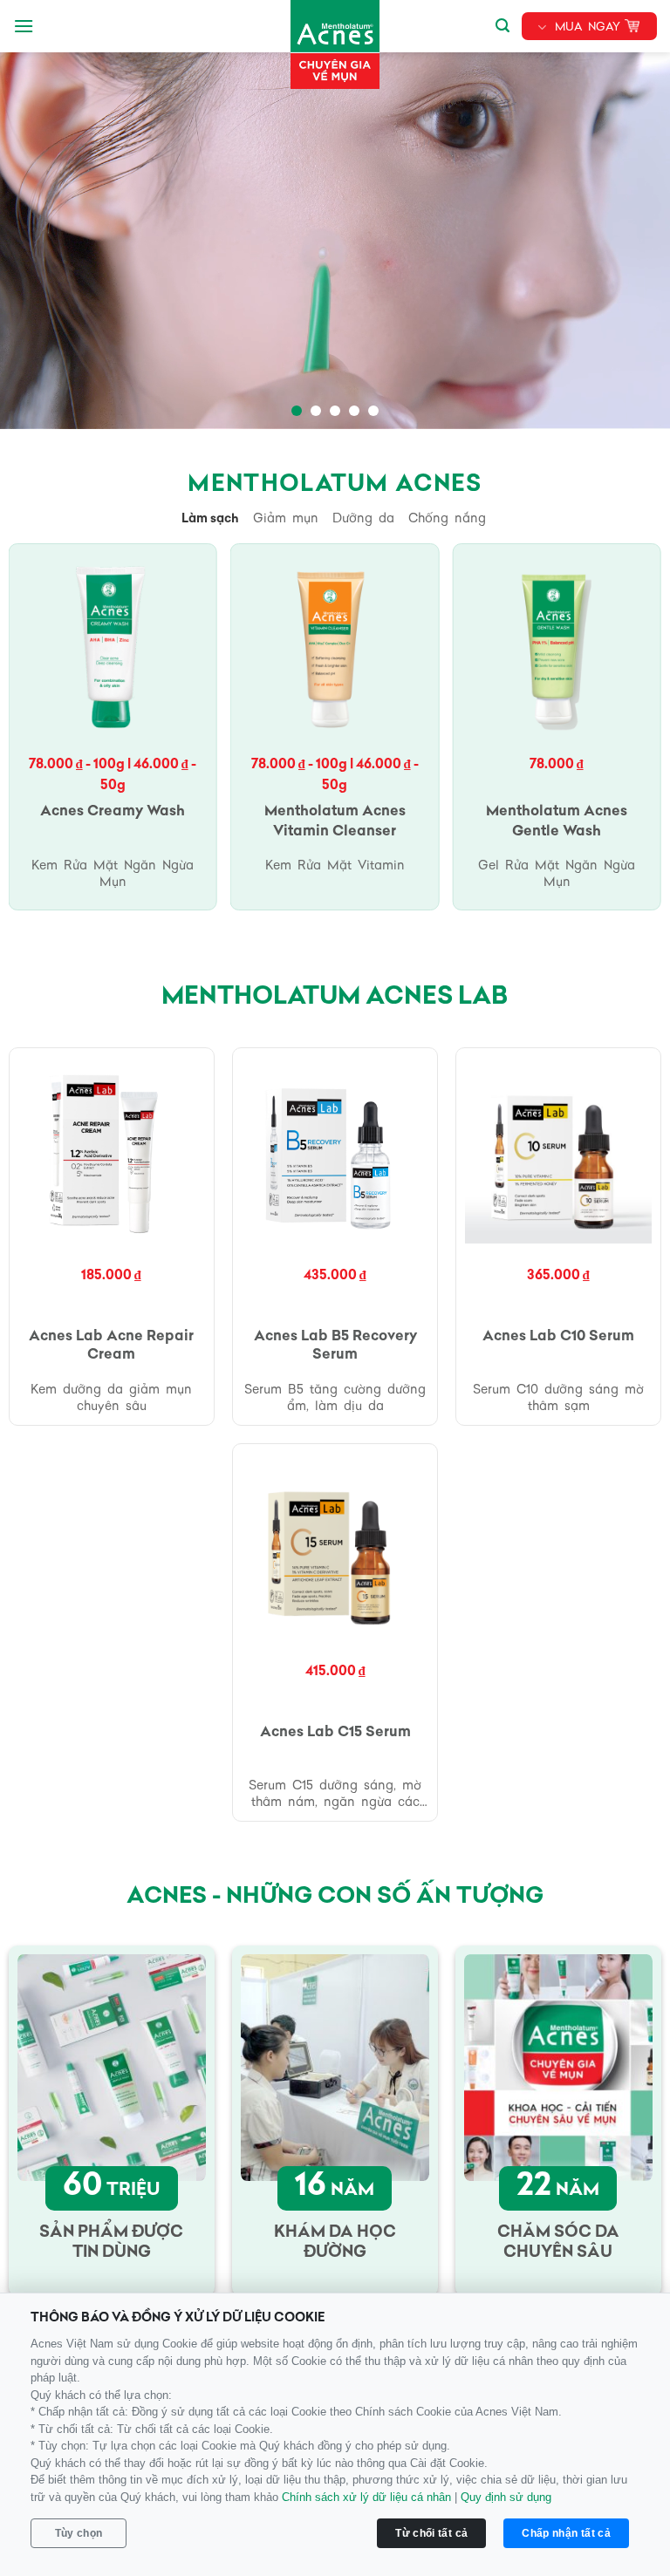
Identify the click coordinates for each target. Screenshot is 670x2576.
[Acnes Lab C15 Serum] (335, 1547)
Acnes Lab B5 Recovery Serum (335, 1346)
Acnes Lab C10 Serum (558, 1337)
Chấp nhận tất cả (566, 2533)
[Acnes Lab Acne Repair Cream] (112, 1151)
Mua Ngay (588, 27)
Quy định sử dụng (506, 2497)
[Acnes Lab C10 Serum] (559, 1151)
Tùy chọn (79, 2533)
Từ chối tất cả (431, 2533)
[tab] (210, 520)
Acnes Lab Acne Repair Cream (111, 1346)
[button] (24, 26)
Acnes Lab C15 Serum (335, 1733)
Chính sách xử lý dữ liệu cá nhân (366, 2497)
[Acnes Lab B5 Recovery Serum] (335, 1151)
